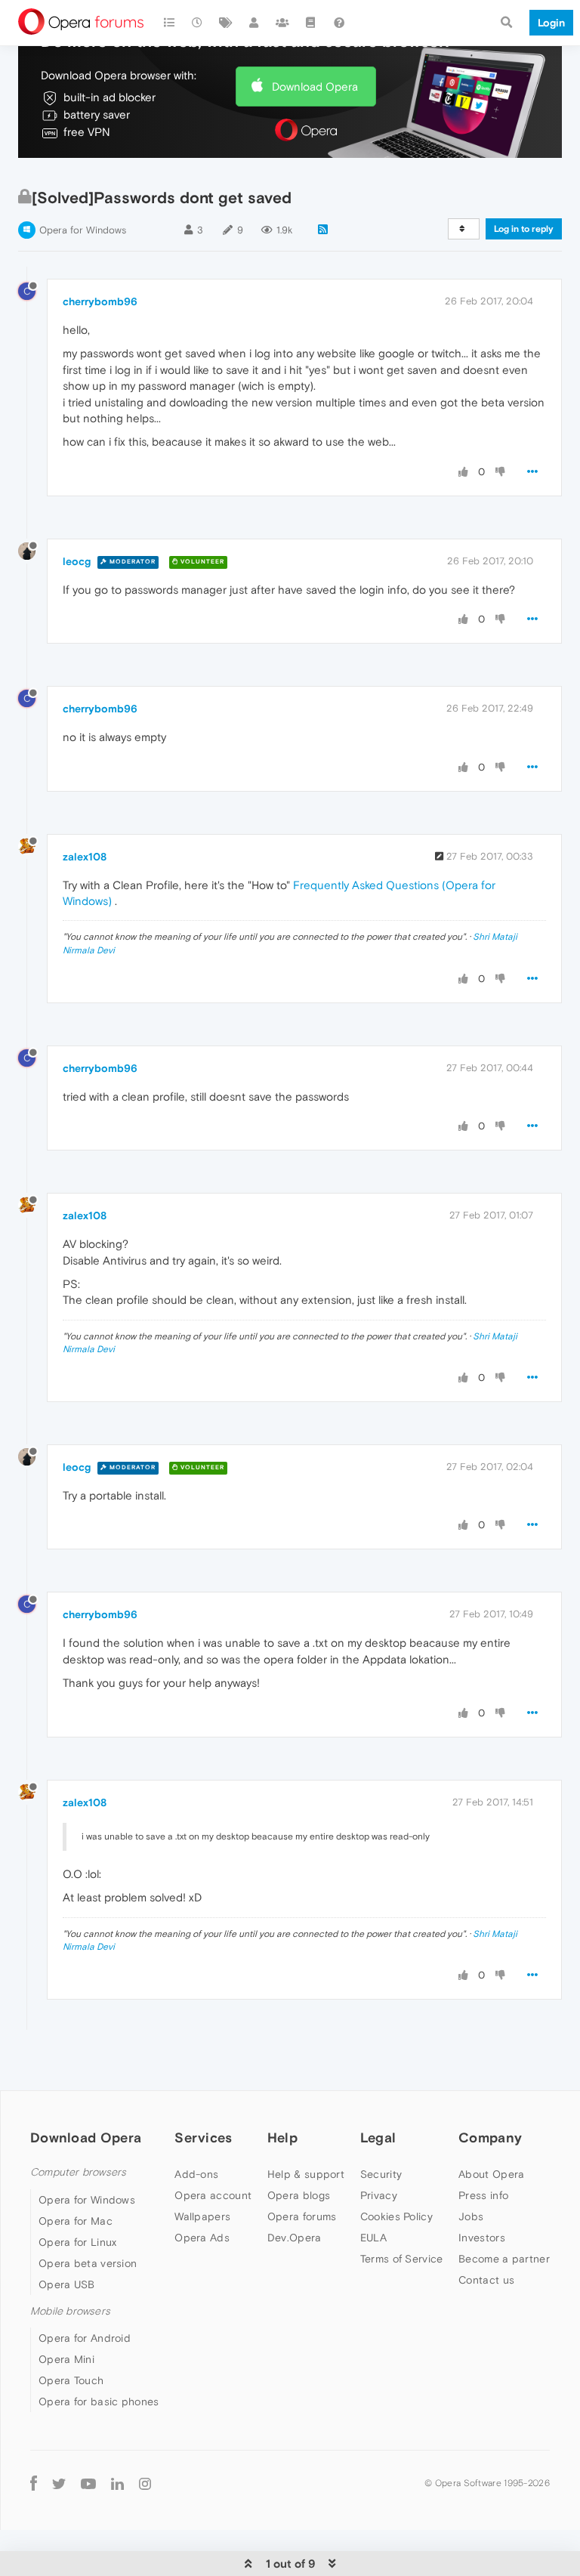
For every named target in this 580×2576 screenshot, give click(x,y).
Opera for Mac (76, 2221)
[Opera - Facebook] (34, 2483)
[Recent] (198, 23)
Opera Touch (71, 2380)
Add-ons (196, 2174)
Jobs (471, 2216)
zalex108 (85, 857)
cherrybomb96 (100, 301)
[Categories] (169, 23)
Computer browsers (78, 2172)
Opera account (213, 2195)
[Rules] (311, 23)
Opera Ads (202, 2238)
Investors (482, 2238)
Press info (483, 2195)
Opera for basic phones (99, 2401)
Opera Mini (66, 2359)
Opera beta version (88, 2263)
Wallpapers (202, 2216)
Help (282, 2137)
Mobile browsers (70, 2311)
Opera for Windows (83, 230)
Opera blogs (299, 2195)
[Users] (255, 23)
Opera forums (302, 2216)
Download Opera (315, 86)
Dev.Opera (295, 2238)
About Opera (491, 2174)
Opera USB (67, 2284)
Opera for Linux (78, 2242)
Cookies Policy (396, 2216)
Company (490, 2137)
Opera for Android (85, 2338)
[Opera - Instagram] (145, 2483)
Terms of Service (402, 2259)
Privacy (379, 2195)
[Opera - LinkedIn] (117, 2483)
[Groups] (282, 23)
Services (203, 2137)
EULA (373, 2238)
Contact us (486, 2280)
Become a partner (504, 2259)
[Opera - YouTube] (88, 2483)
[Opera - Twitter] (59, 2483)
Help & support (306, 2174)
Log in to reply (524, 229)
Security (381, 2174)
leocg (77, 561)
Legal (378, 2137)
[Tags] (226, 23)
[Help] (339, 23)
